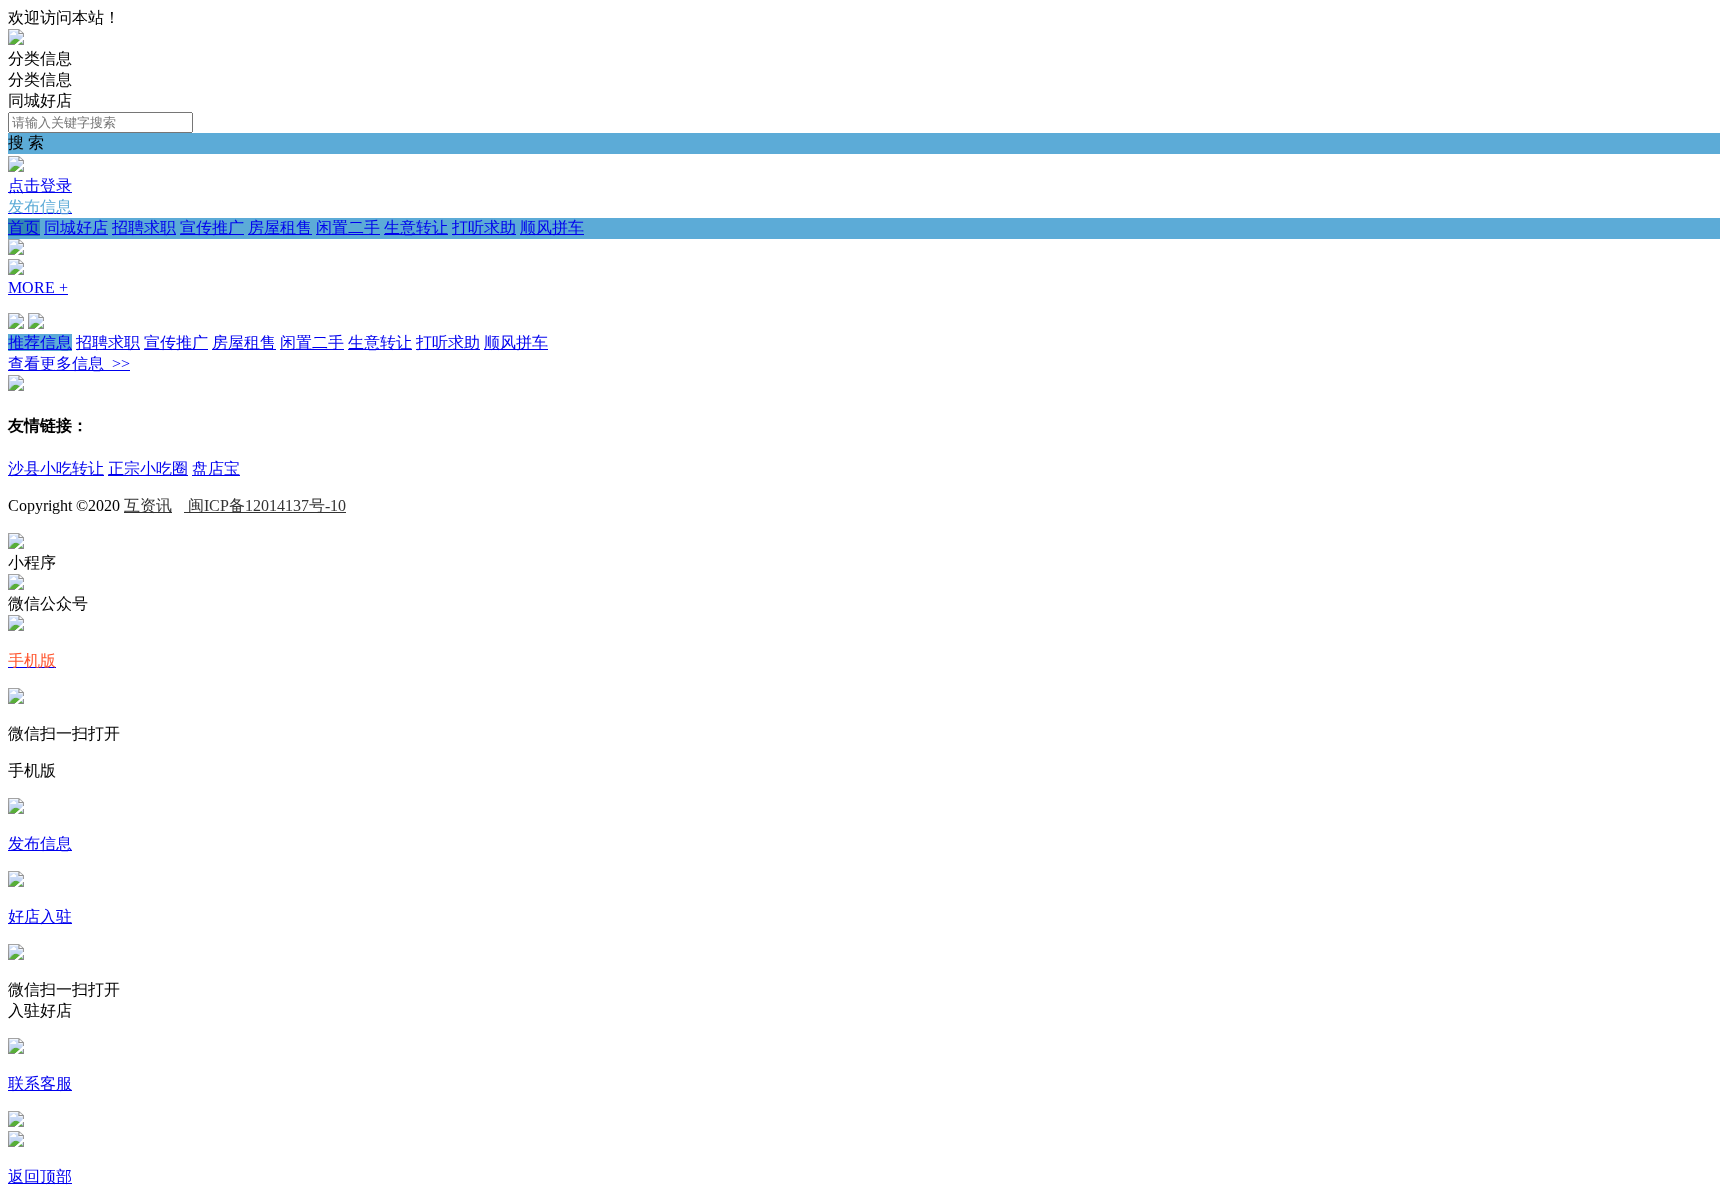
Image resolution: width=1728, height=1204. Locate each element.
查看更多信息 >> (69, 363)
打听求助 (484, 227)
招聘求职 (144, 227)
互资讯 (148, 505)
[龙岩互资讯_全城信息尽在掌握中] (16, 39)
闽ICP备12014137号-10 (265, 505)
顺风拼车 (552, 227)
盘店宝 (216, 468)
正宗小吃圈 (148, 468)
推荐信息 (40, 342)
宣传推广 (212, 227)
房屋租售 (280, 227)
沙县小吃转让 (56, 468)
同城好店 (76, 227)
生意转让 (416, 227)
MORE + (38, 287)
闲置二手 (348, 227)
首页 (24, 227)
